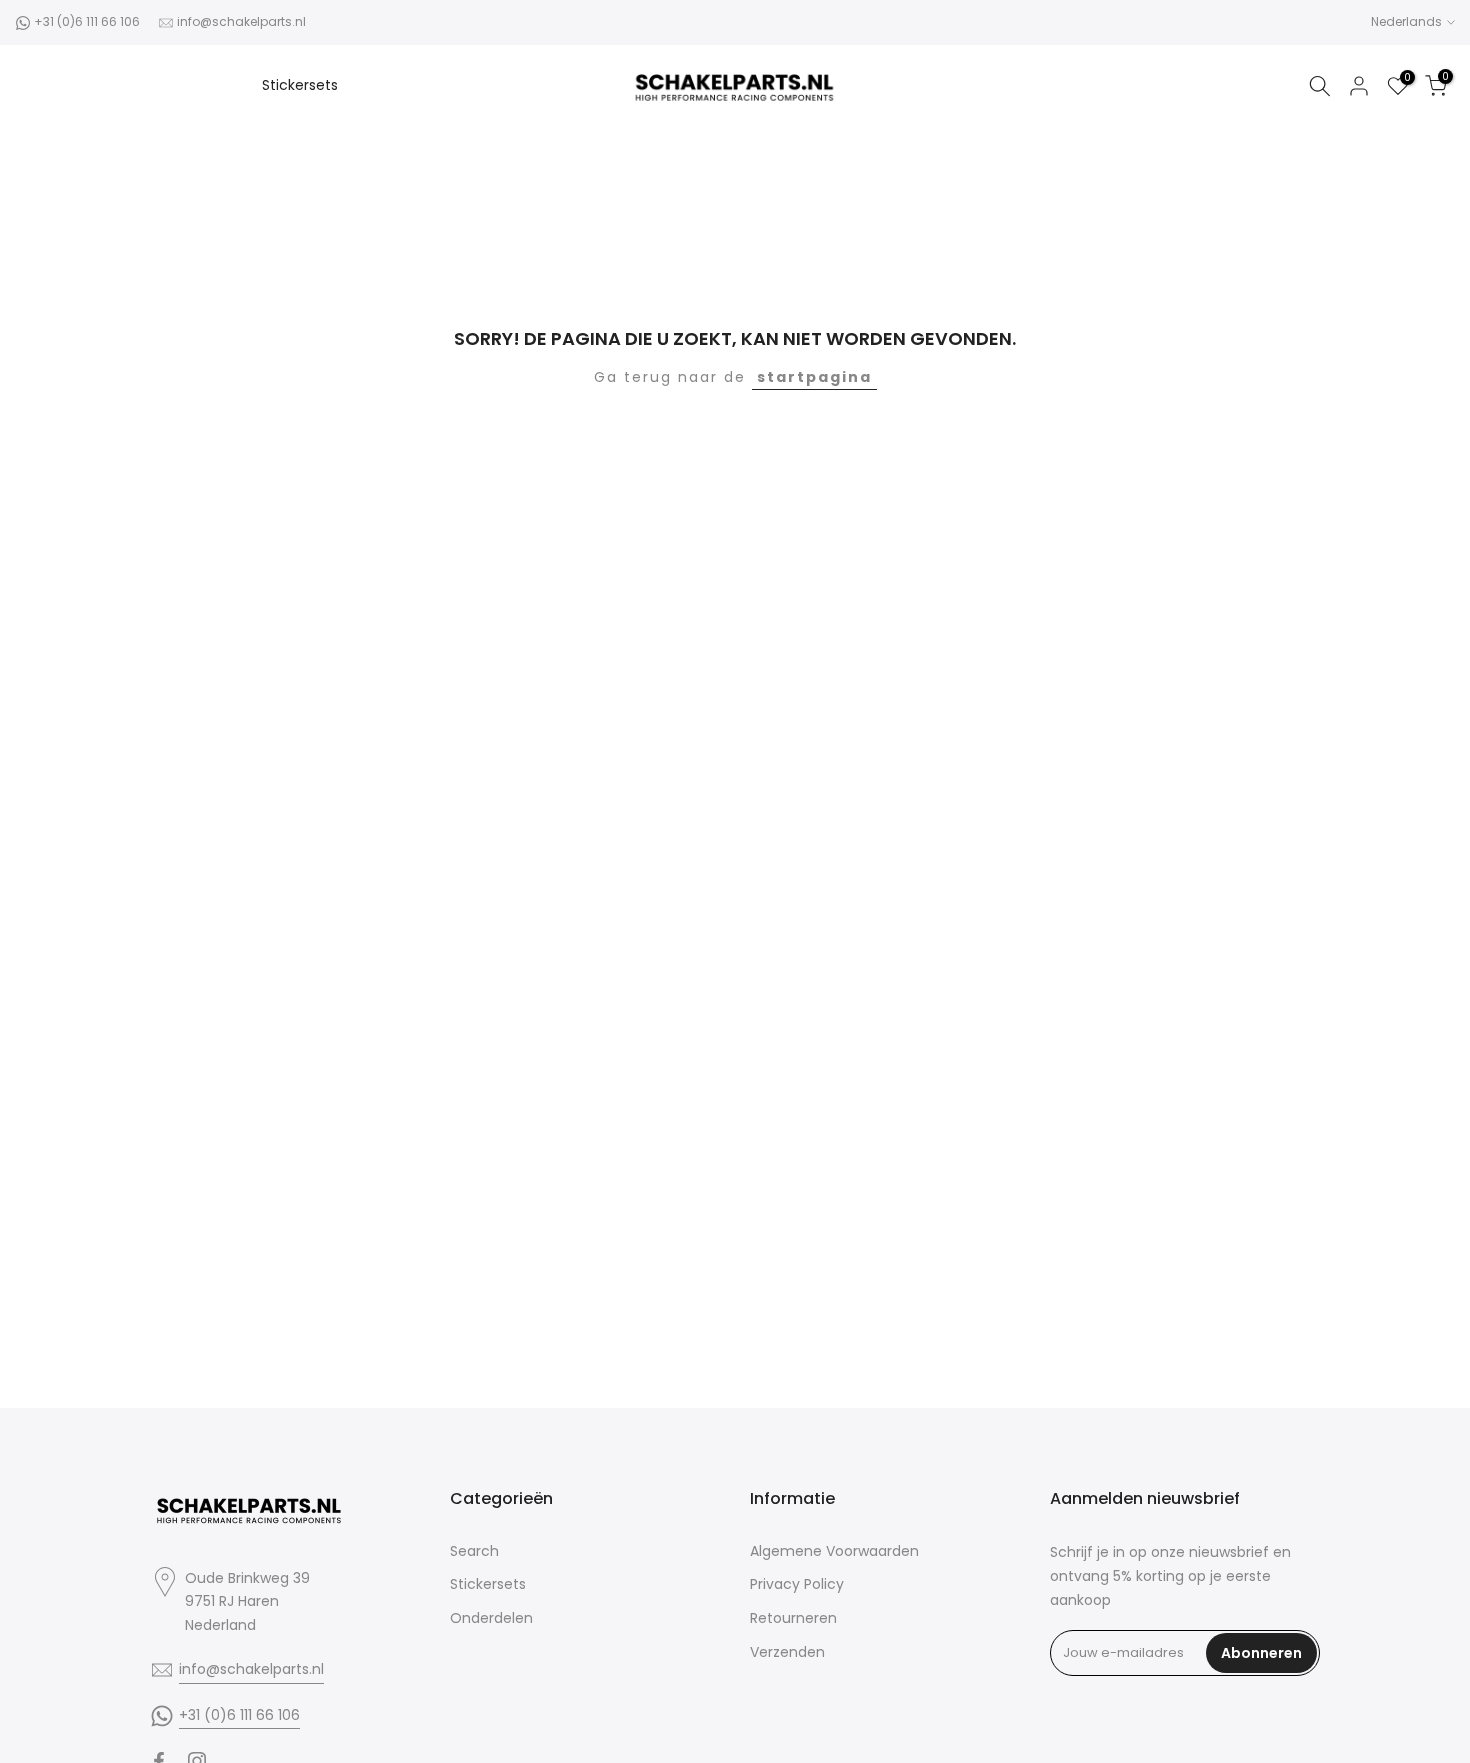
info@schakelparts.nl (241, 21)
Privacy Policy (797, 1584)
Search (474, 1551)
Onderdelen (491, 1618)
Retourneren (793, 1618)
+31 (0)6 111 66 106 (87, 21)
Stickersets (300, 85)
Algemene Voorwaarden (834, 1551)
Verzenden (787, 1652)
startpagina (814, 377)
